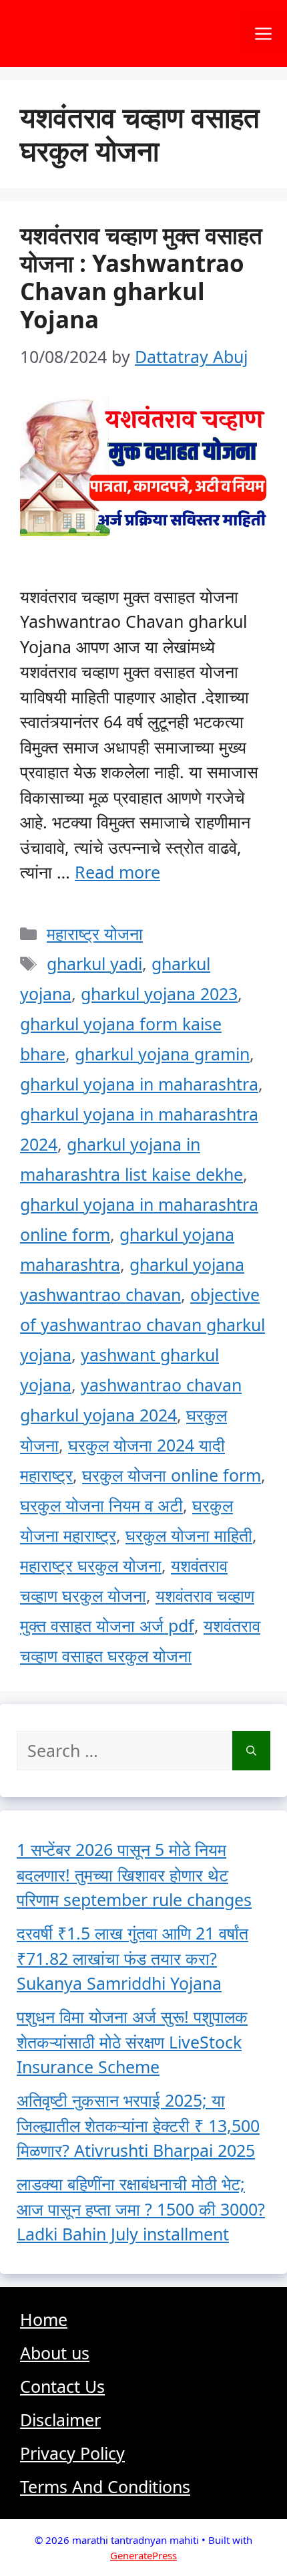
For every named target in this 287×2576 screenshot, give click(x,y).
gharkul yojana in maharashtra (139, 1084)
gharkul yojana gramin (162, 1054)
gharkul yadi (94, 963)
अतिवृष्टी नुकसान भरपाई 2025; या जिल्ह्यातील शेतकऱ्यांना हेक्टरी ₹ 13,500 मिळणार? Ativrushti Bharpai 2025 (138, 2125)
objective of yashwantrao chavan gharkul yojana (142, 1324)
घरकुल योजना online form (172, 1475)
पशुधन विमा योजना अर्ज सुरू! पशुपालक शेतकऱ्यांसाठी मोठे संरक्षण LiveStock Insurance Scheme (132, 2041)
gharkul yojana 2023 (159, 993)
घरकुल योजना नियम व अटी (101, 1505)
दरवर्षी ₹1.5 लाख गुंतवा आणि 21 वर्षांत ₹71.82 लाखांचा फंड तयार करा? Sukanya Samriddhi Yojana (132, 1958)
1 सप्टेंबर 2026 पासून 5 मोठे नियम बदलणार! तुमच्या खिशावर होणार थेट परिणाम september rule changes (134, 1874)
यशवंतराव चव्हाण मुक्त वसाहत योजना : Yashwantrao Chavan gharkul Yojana (141, 277)
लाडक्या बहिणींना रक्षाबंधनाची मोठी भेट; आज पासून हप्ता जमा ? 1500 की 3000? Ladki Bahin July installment (141, 2209)
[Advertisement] (143, 2408)
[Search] (251, 1751)
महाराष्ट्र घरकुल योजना (91, 1565)
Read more (117, 872)
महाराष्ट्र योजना (95, 933)
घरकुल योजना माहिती (189, 1535)
